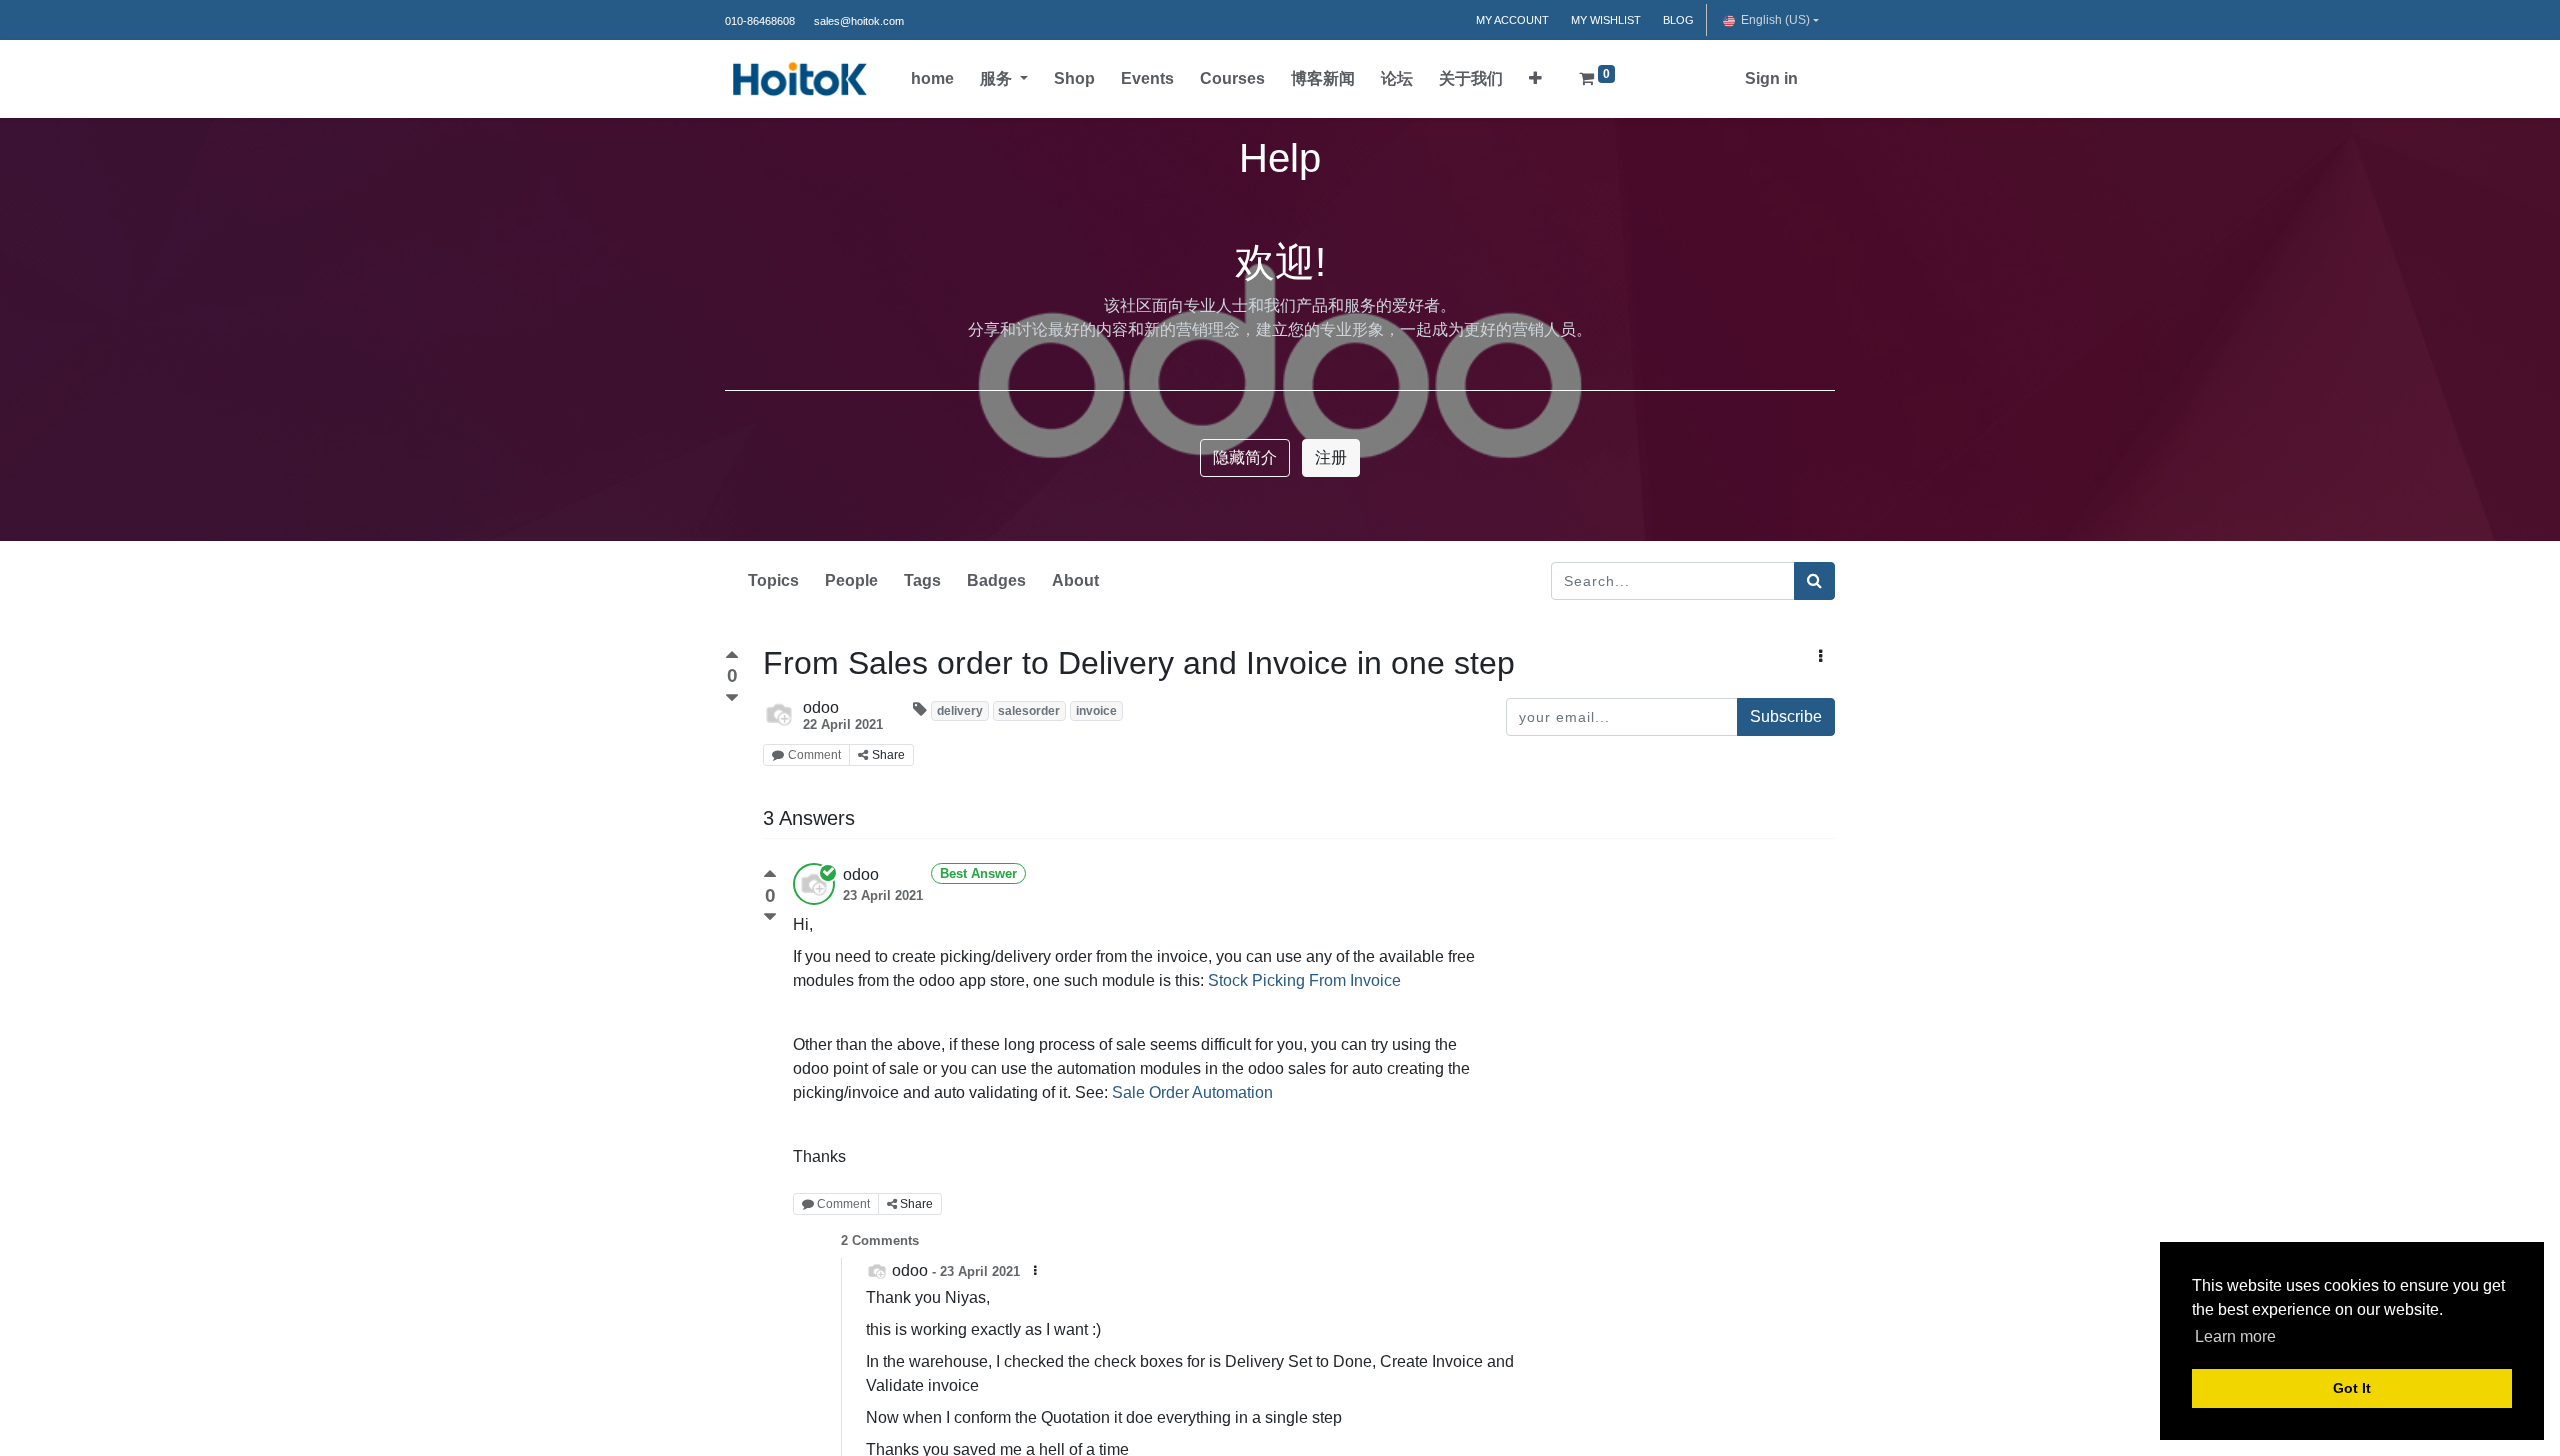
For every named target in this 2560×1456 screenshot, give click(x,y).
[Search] (1814, 581)
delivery (960, 711)
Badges (996, 580)
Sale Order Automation (1192, 1092)
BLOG (1678, 20)
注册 (1331, 457)
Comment (814, 755)
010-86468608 (760, 21)
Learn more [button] (2235, 1336)
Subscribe (1786, 716)
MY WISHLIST (1606, 20)
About (1075, 580)
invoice (1096, 711)
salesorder (1029, 711)
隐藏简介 (1245, 457)
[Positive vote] (732, 657)
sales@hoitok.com (859, 21)
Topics (773, 580)
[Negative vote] (732, 698)
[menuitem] (932, 79)
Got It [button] (2352, 1388)
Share (888, 755)
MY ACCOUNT (1512, 20)
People (851, 580)
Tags (922, 580)
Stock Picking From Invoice (1304, 980)
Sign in (1771, 78)
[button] (1535, 79)
